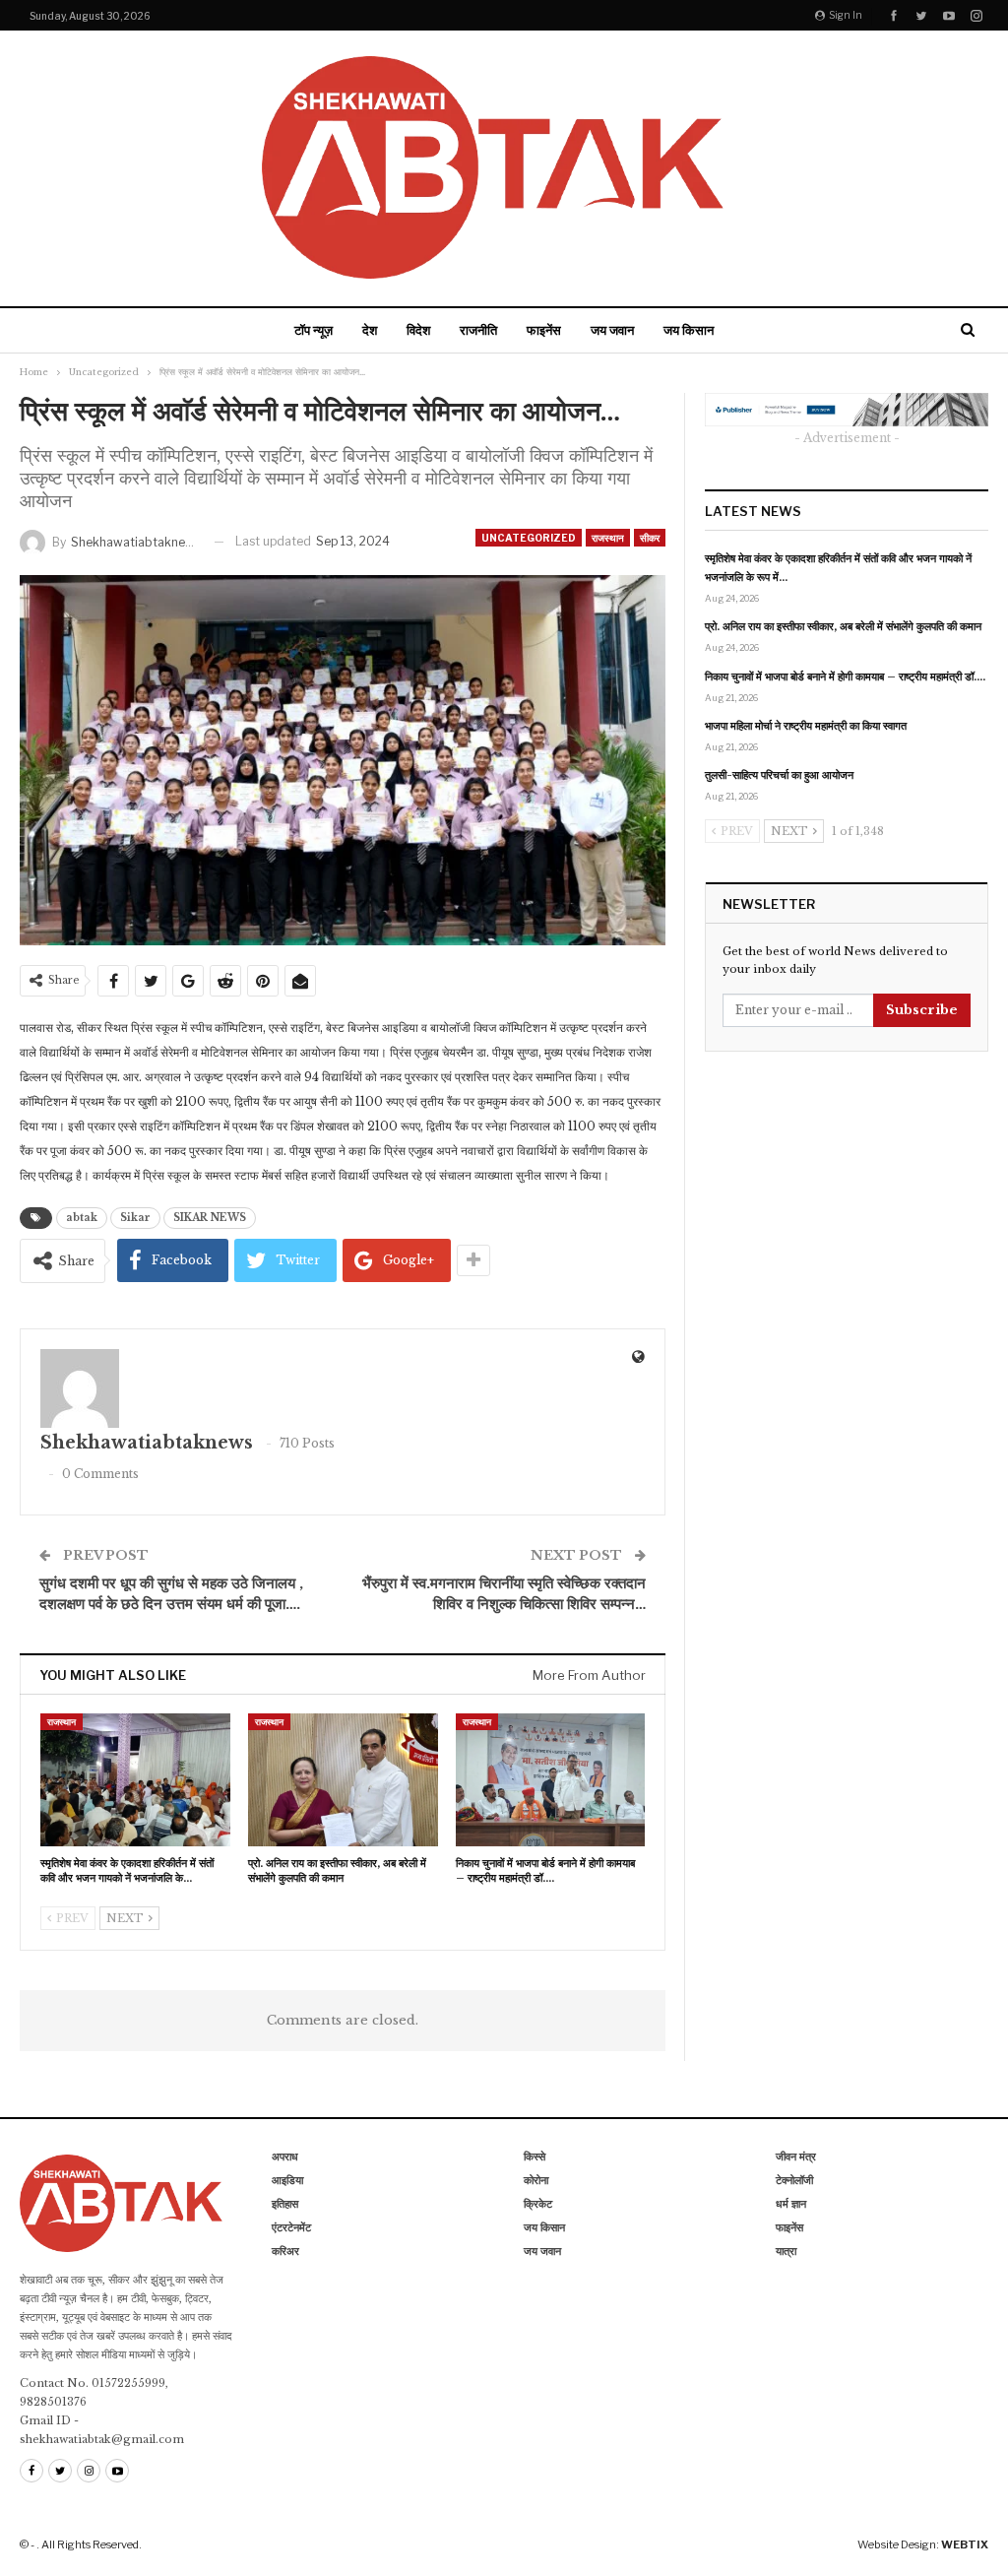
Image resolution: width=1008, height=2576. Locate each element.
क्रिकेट (538, 2204)
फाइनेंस (544, 330)
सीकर (650, 538)
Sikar (135, 1218)
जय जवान (612, 330)
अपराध (285, 2157)
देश (370, 330)
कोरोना (536, 2180)
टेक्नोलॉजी (794, 2180)
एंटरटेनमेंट (291, 2227)
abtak (82, 1218)
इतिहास (285, 2204)
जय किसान (689, 330)
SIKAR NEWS (210, 1218)
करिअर (285, 2251)
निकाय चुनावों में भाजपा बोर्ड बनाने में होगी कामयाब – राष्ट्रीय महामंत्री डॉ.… (845, 676)
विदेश (418, 330)
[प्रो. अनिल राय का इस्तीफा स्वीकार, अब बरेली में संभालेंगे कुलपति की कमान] (343, 1780)
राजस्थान (608, 538)
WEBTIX (965, 2544)
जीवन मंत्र (796, 2157)
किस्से (535, 2157)
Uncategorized (529, 538)
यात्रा (786, 2251)
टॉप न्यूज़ (314, 330)
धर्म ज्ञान (791, 2204)
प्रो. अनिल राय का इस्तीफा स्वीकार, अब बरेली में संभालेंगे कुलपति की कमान (843, 626)
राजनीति (478, 330)
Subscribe (922, 1010)
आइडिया (287, 2180)
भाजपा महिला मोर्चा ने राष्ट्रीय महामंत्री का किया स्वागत (806, 726)
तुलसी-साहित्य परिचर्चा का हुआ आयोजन (779, 775)
